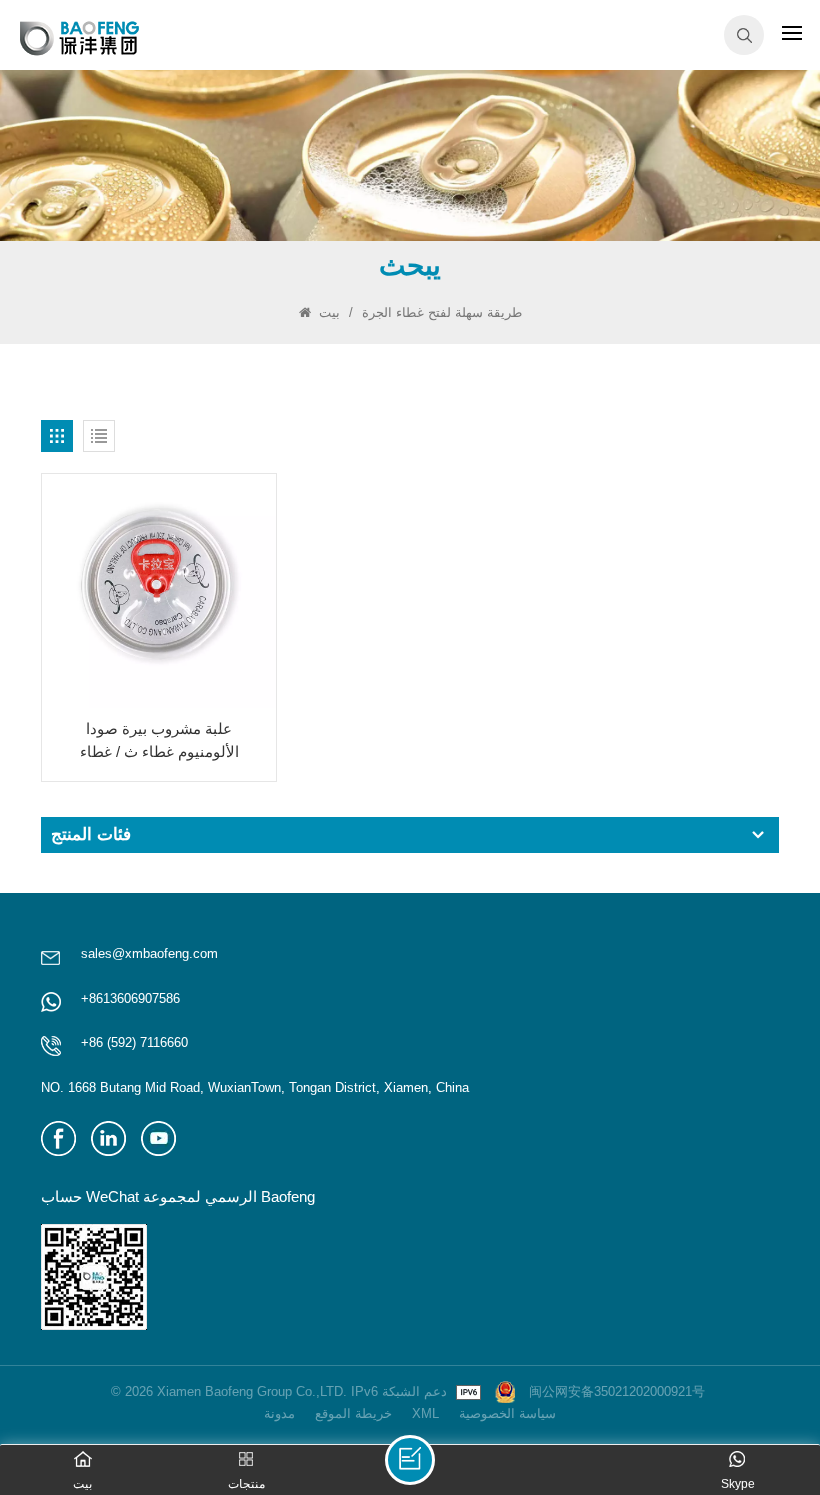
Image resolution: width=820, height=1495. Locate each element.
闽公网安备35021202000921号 (617, 1391)
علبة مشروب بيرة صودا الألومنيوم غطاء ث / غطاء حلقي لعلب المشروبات (159, 741)
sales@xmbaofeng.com (149, 953)
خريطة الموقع (353, 1413)
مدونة (279, 1413)
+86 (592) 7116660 (134, 1042)
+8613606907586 (130, 998)
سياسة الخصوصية (507, 1413)
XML (425, 1413)
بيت (329, 312)
